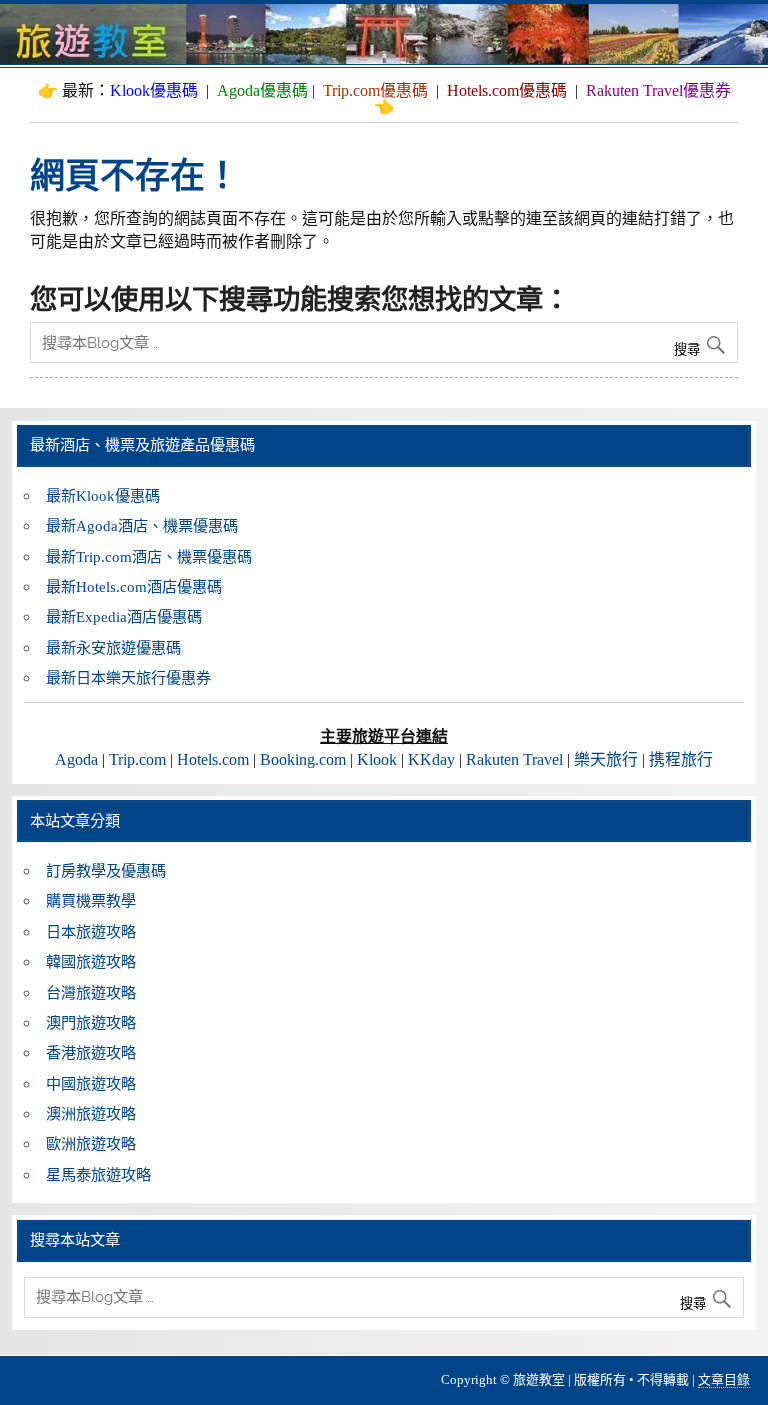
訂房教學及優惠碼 (106, 870)
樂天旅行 (606, 759)
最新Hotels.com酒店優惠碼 (134, 586)
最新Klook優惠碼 (103, 495)
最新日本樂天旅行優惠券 (128, 677)
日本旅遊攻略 (91, 931)
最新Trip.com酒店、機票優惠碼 (149, 556)
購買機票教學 (91, 900)
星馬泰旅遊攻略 (98, 1174)
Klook (377, 759)
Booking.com (303, 759)
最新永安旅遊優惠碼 (113, 647)
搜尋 (689, 349)
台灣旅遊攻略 (91, 992)
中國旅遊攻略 (91, 1083)
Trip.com (137, 759)
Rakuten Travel (514, 759)
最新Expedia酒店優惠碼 (124, 616)
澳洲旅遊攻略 (91, 1113)
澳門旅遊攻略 (91, 1022)
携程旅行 (681, 759)
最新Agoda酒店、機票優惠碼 (142, 525)
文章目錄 (724, 1379)
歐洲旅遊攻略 (91, 1143)
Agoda (76, 759)
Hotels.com (213, 759)
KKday (431, 759)
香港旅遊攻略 (91, 1052)
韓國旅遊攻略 (91, 961)
